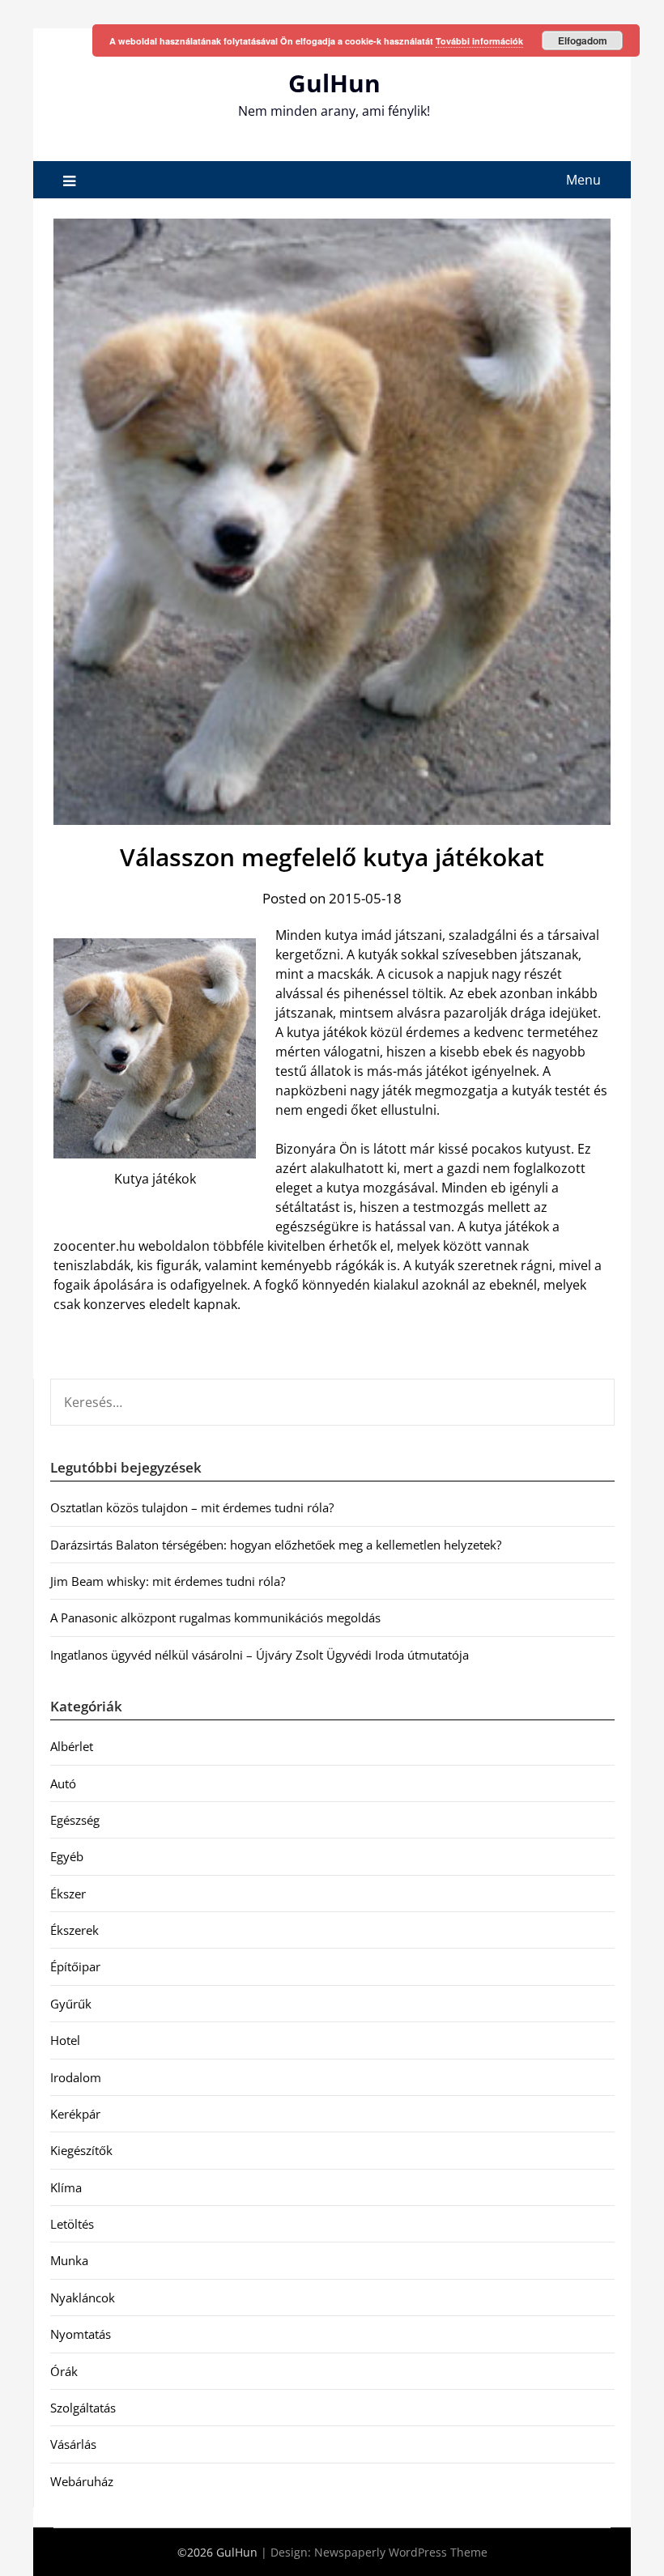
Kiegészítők (81, 2150)
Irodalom (76, 2077)
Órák (64, 2371)
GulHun (334, 83)
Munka (69, 2260)
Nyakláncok (83, 2298)
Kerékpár (75, 2114)
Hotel (65, 2040)
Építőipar (75, 1966)
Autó (63, 1783)
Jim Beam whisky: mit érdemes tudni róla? (168, 1581)
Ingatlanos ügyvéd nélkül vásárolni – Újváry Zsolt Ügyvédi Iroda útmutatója (260, 1655)
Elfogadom (583, 40)
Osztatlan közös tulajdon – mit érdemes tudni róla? (192, 1507)
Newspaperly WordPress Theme (401, 2552)
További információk (479, 41)
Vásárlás (73, 2444)
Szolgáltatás (83, 2408)
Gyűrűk (71, 2004)
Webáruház (82, 2481)
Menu (583, 180)
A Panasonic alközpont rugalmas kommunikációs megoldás (215, 1617)
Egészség (75, 1820)
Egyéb (67, 1856)
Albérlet (72, 1746)
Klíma (66, 2187)
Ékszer (68, 1894)
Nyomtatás (81, 2334)
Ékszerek (74, 1930)
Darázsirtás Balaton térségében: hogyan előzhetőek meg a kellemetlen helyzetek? (276, 1545)
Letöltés (72, 2224)
